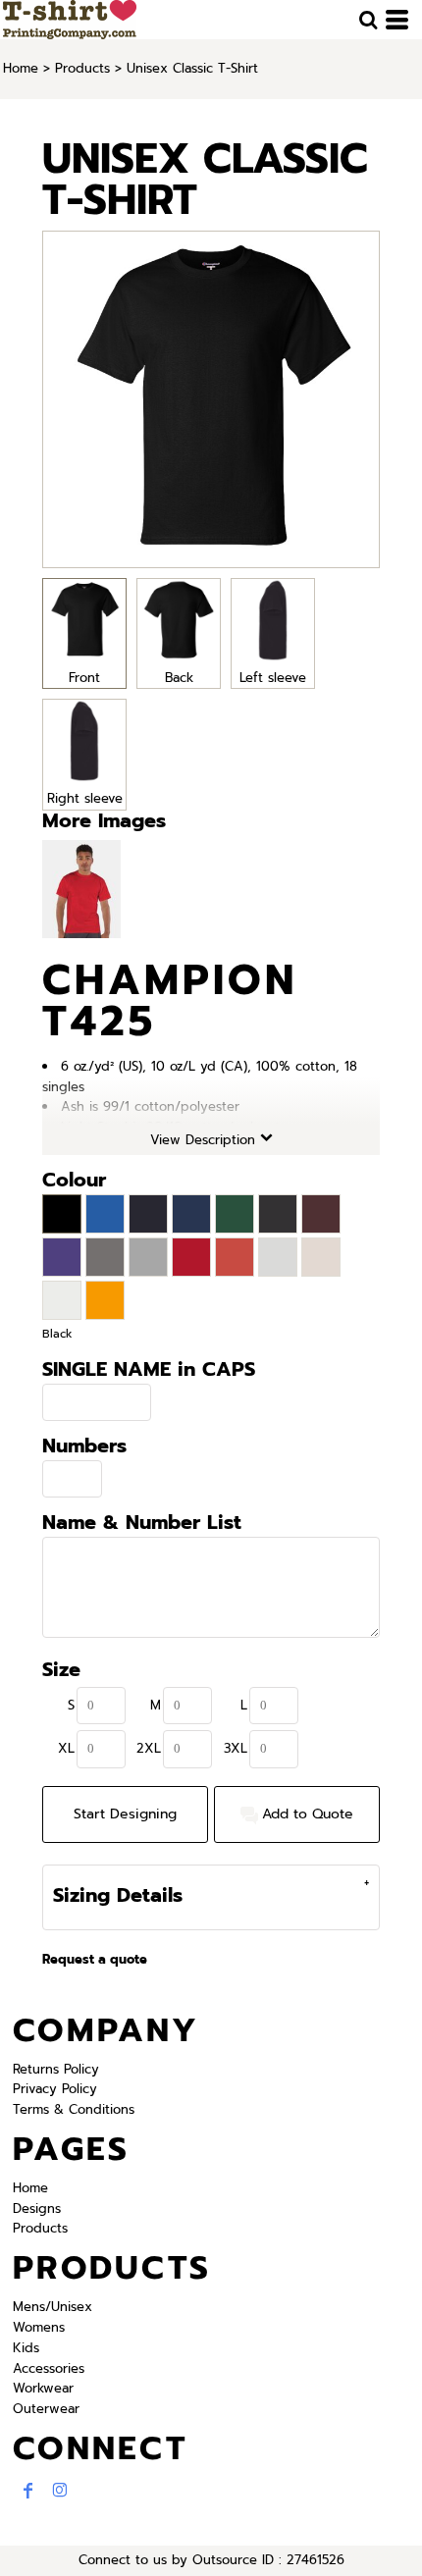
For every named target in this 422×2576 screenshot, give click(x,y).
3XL (236, 1748)
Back (179, 678)
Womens (39, 2327)
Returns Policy (56, 2069)
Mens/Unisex (53, 2307)
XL (66, 1748)
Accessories (49, 2368)
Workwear (43, 2388)
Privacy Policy (55, 2089)
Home (21, 68)
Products (82, 68)
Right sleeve (85, 798)
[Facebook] (28, 2491)
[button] (368, 20)
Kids (26, 2348)
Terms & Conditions (74, 2109)
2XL (149, 1748)
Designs (37, 2208)
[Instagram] (60, 2491)
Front (84, 678)
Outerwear (46, 2409)
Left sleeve (273, 678)
